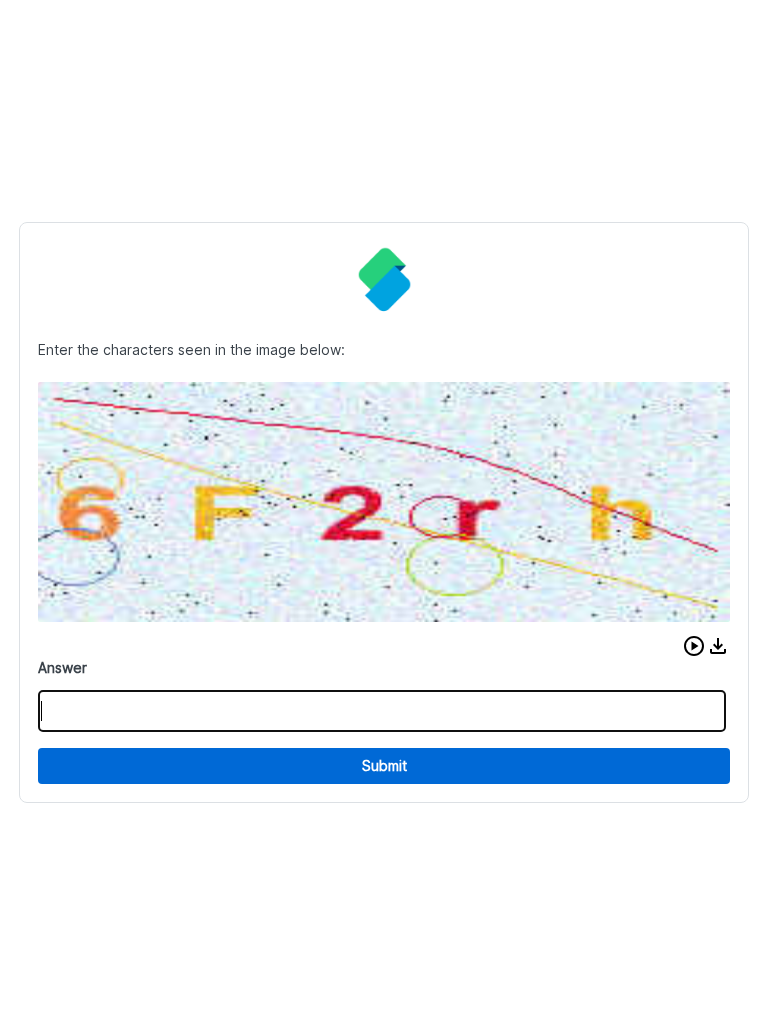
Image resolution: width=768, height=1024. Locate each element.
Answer (62, 667)
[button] (694, 646)
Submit (384, 765)
